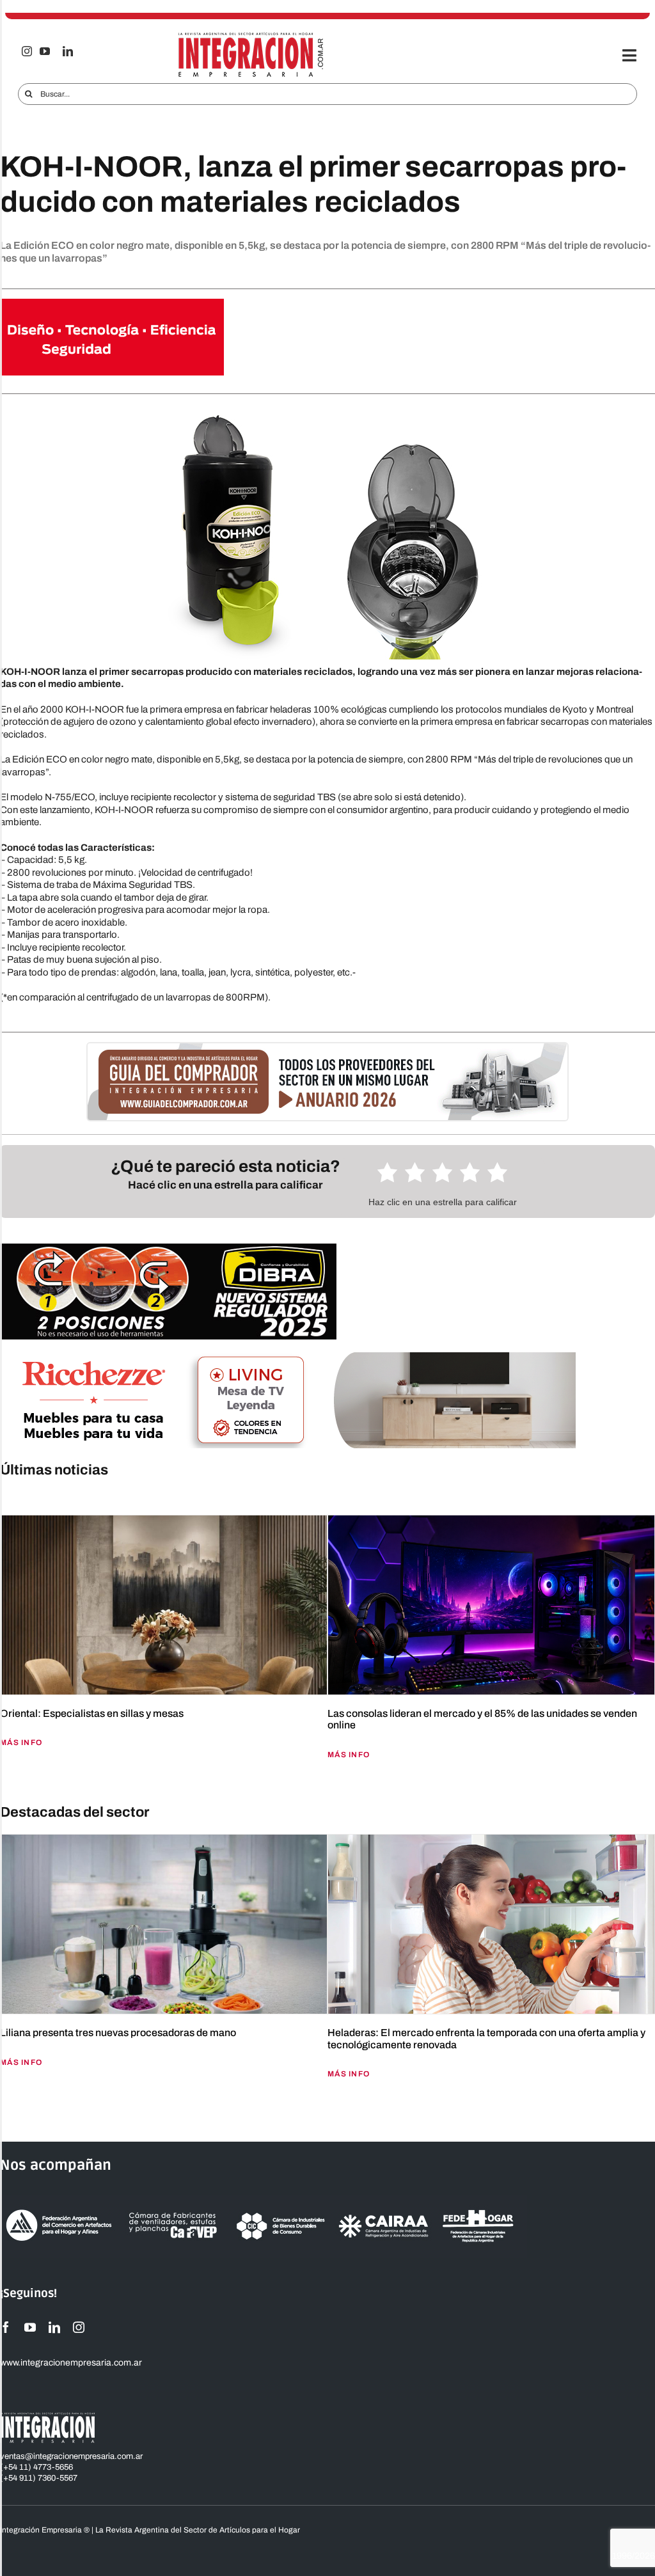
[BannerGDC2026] (327, 1048)
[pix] (3, 1497)
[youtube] (45, 51)
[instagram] (27, 51)
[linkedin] (68, 51)
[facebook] (6, 2327)
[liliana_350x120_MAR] (112, 303)
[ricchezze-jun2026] (288, 1357)
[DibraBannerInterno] (168, 1248)
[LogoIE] (251, 36)
